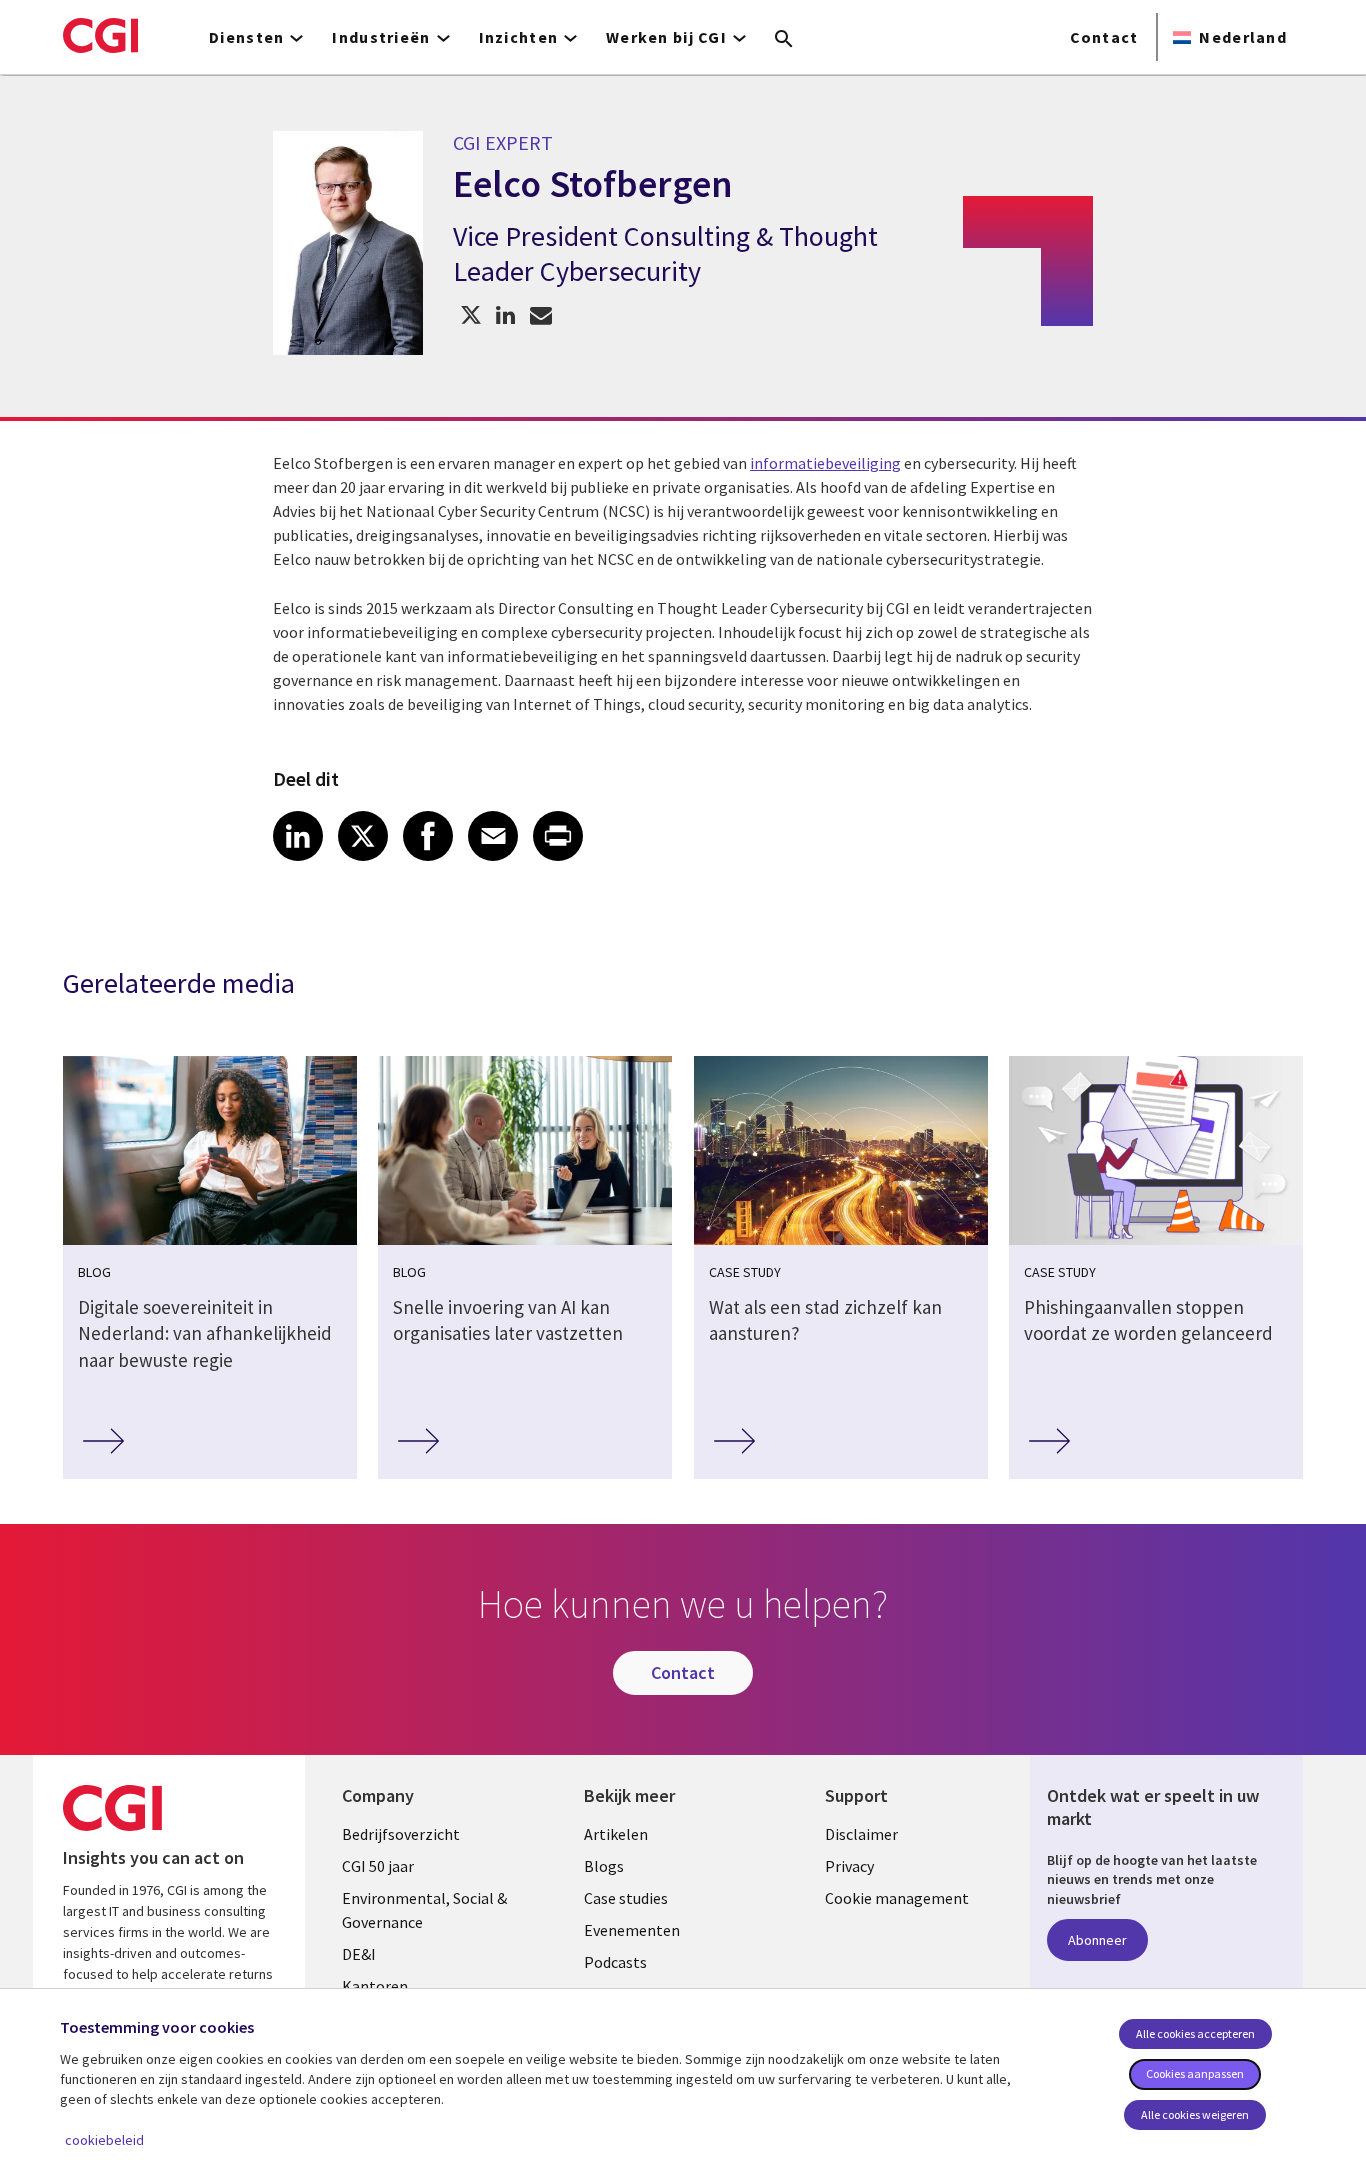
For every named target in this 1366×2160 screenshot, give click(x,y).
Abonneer (1097, 1940)
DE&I (359, 1954)
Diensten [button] (246, 37)
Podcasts (615, 1962)
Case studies (626, 1898)
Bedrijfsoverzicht (401, 1834)
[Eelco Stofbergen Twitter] (470, 314)
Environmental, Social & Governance (424, 1910)
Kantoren (375, 1986)
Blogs (604, 1866)
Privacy (849, 1866)
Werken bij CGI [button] (666, 37)
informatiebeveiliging (825, 463)
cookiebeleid (104, 2140)
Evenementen (632, 1930)
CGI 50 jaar (378, 1866)
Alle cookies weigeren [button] (1195, 2114)
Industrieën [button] (381, 37)
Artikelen (616, 1834)
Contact (1104, 37)
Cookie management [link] (897, 1898)
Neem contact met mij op (540, 314)
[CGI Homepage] (100, 35)
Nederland (1243, 37)
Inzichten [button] (519, 37)
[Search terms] (784, 40)
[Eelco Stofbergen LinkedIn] (505, 314)
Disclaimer (861, 1834)
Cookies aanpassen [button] (1195, 2073)
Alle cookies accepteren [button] (1195, 2033)
